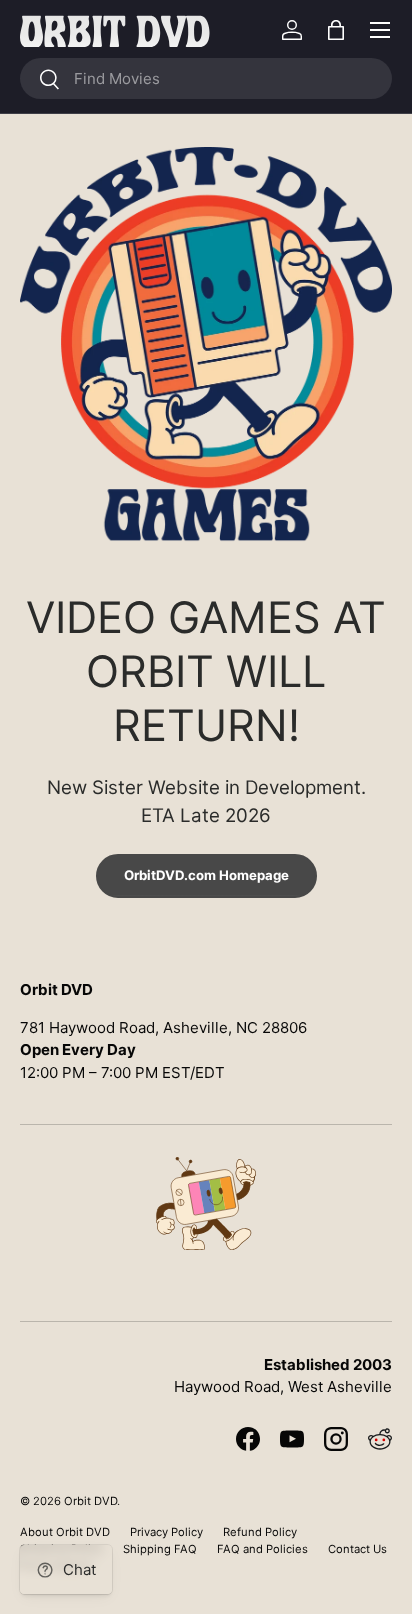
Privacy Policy (166, 1532)
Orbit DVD (90, 1501)
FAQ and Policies (262, 1549)
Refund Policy (260, 1532)
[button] (336, 30)
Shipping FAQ (160, 1549)
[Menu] (380, 30)
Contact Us (357, 1549)
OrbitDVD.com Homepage (206, 875)
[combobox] (206, 78)
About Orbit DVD (65, 1532)
